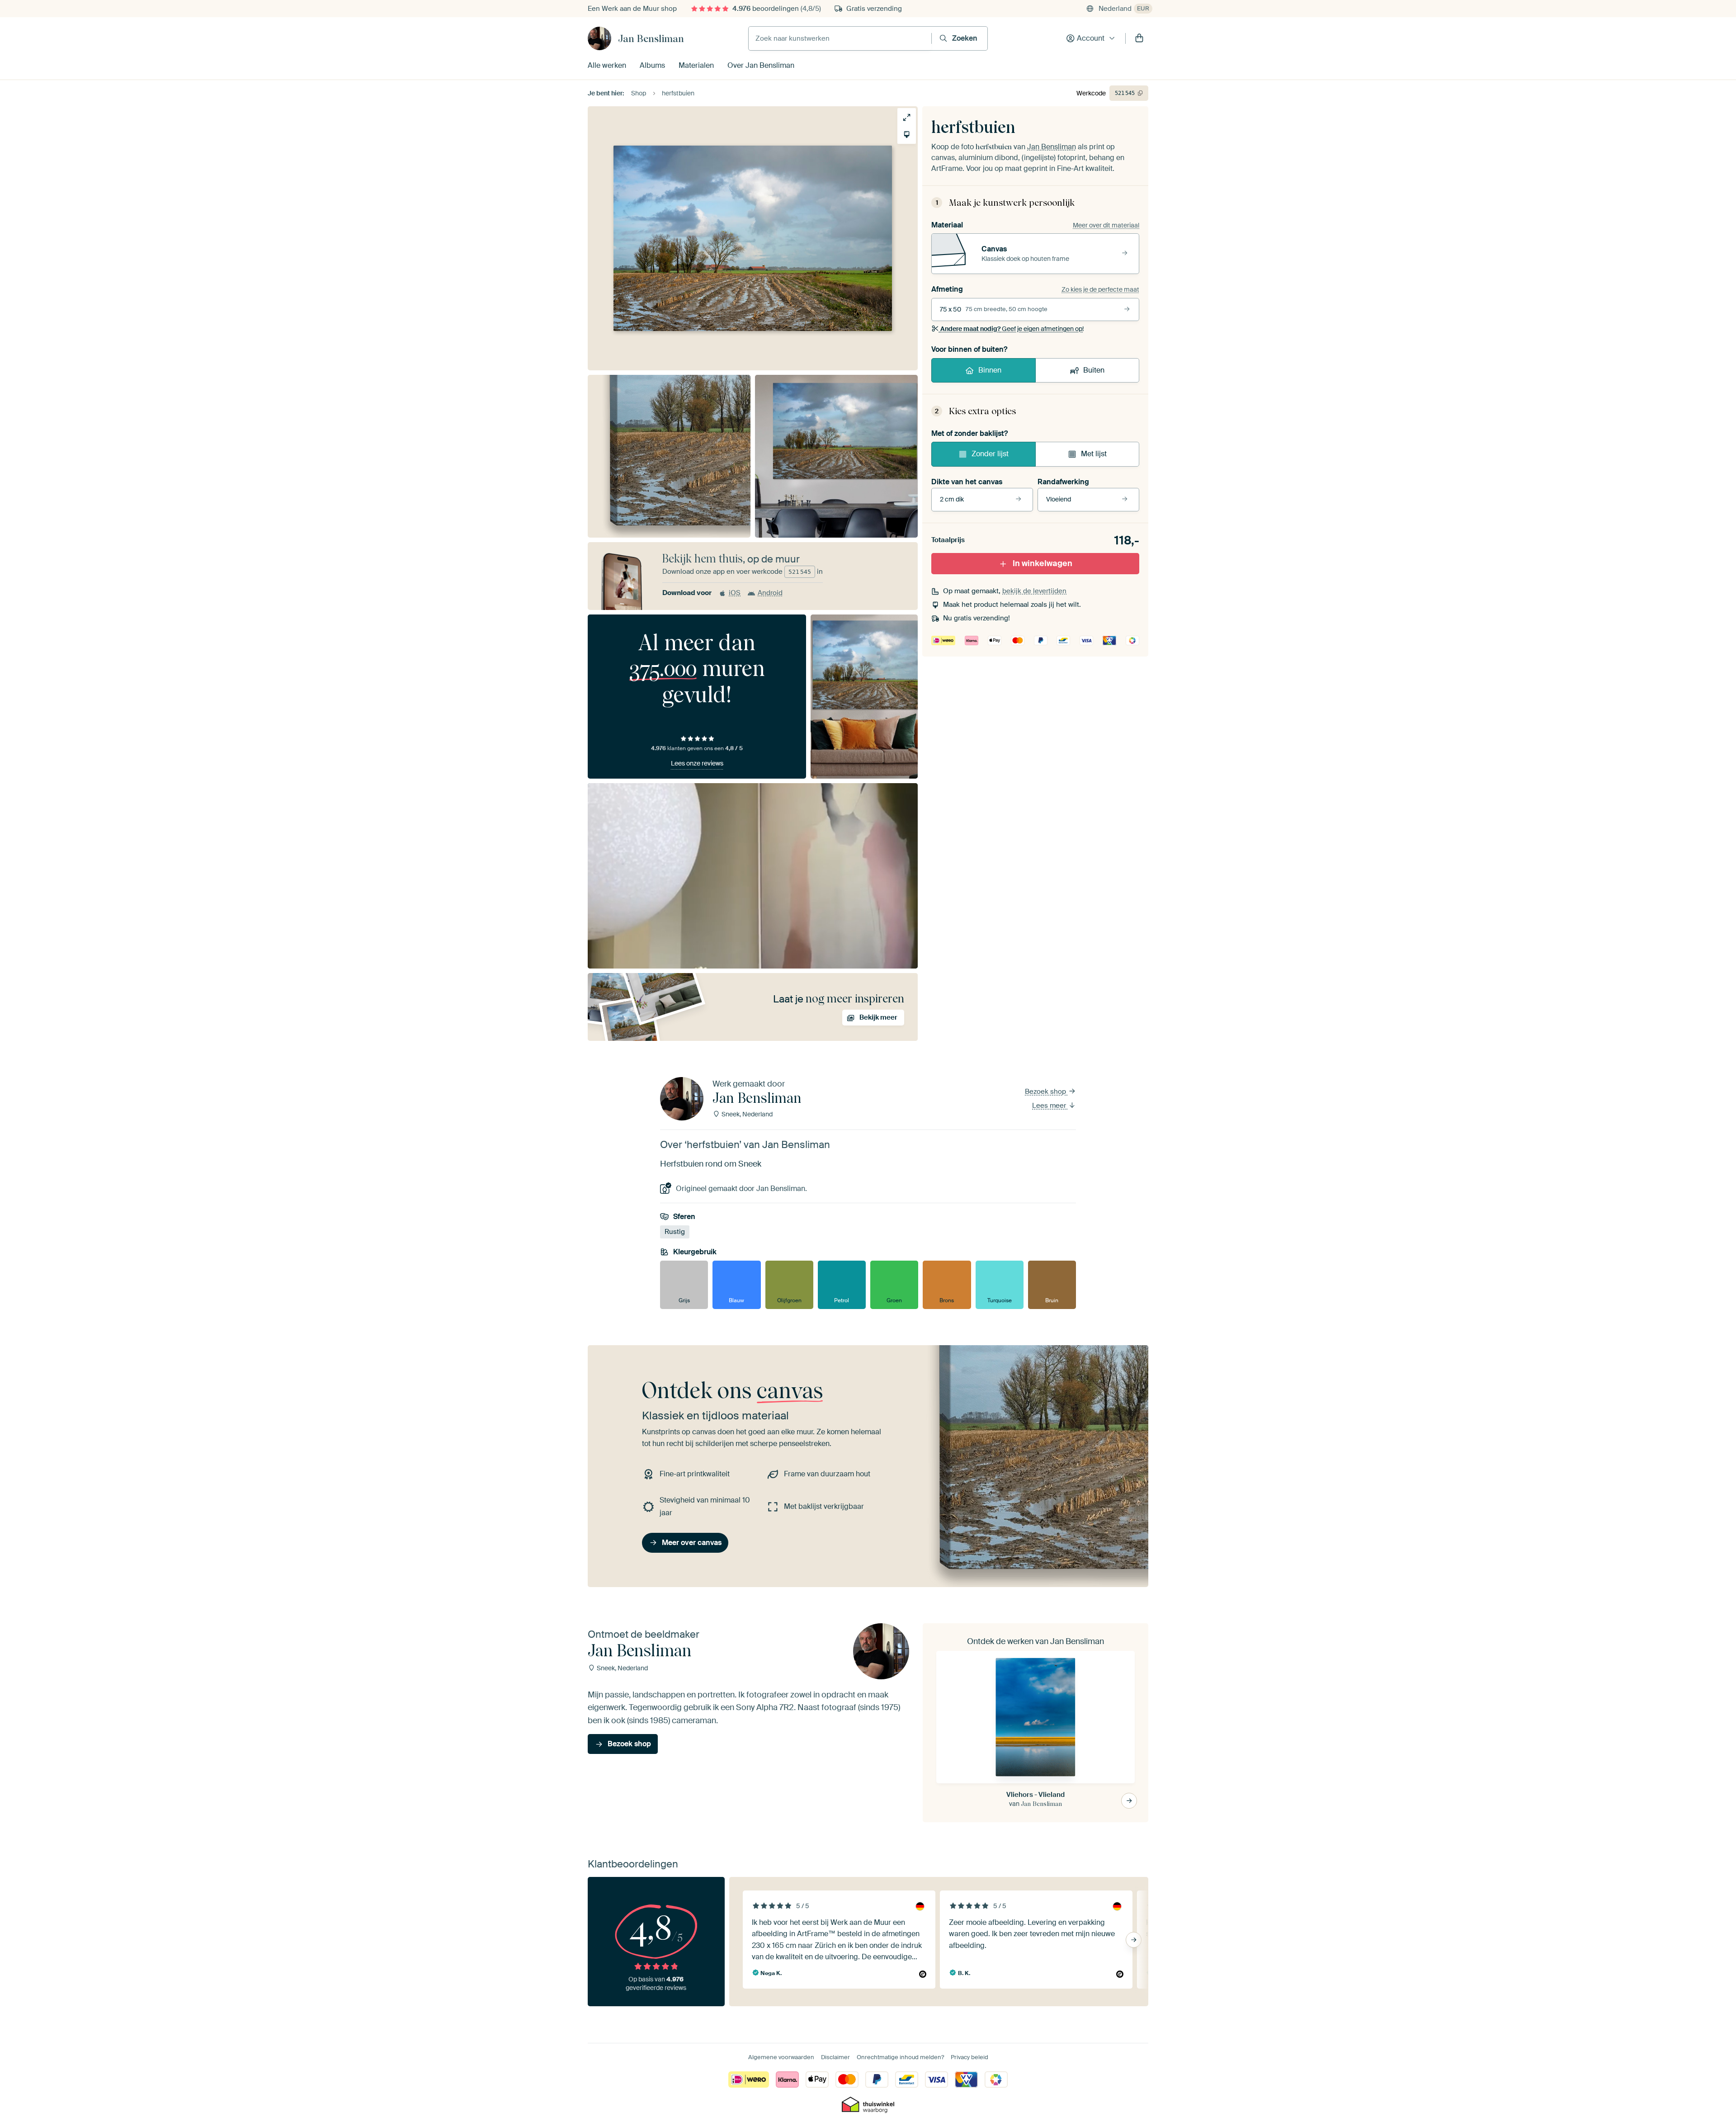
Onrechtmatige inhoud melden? (900, 2057)
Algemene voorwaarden (781, 2057)
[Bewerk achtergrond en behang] (907, 135)
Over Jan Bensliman (761, 65)
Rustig (675, 1232)
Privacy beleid (969, 2057)
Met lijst (1094, 454)
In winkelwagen (1043, 563)
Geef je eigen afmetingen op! (1012, 329)
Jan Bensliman (651, 38)
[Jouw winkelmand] (1139, 38)
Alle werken (607, 65)
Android (770, 593)
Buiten (1094, 370)
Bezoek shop (1046, 1092)
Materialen (696, 65)
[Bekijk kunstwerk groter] (907, 117)
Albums (652, 65)
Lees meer (1050, 1106)
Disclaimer (835, 2057)
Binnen (990, 370)
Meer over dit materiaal (1106, 225)
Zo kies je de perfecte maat (1100, 289)
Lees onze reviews (697, 763)
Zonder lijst (990, 454)
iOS (735, 593)
